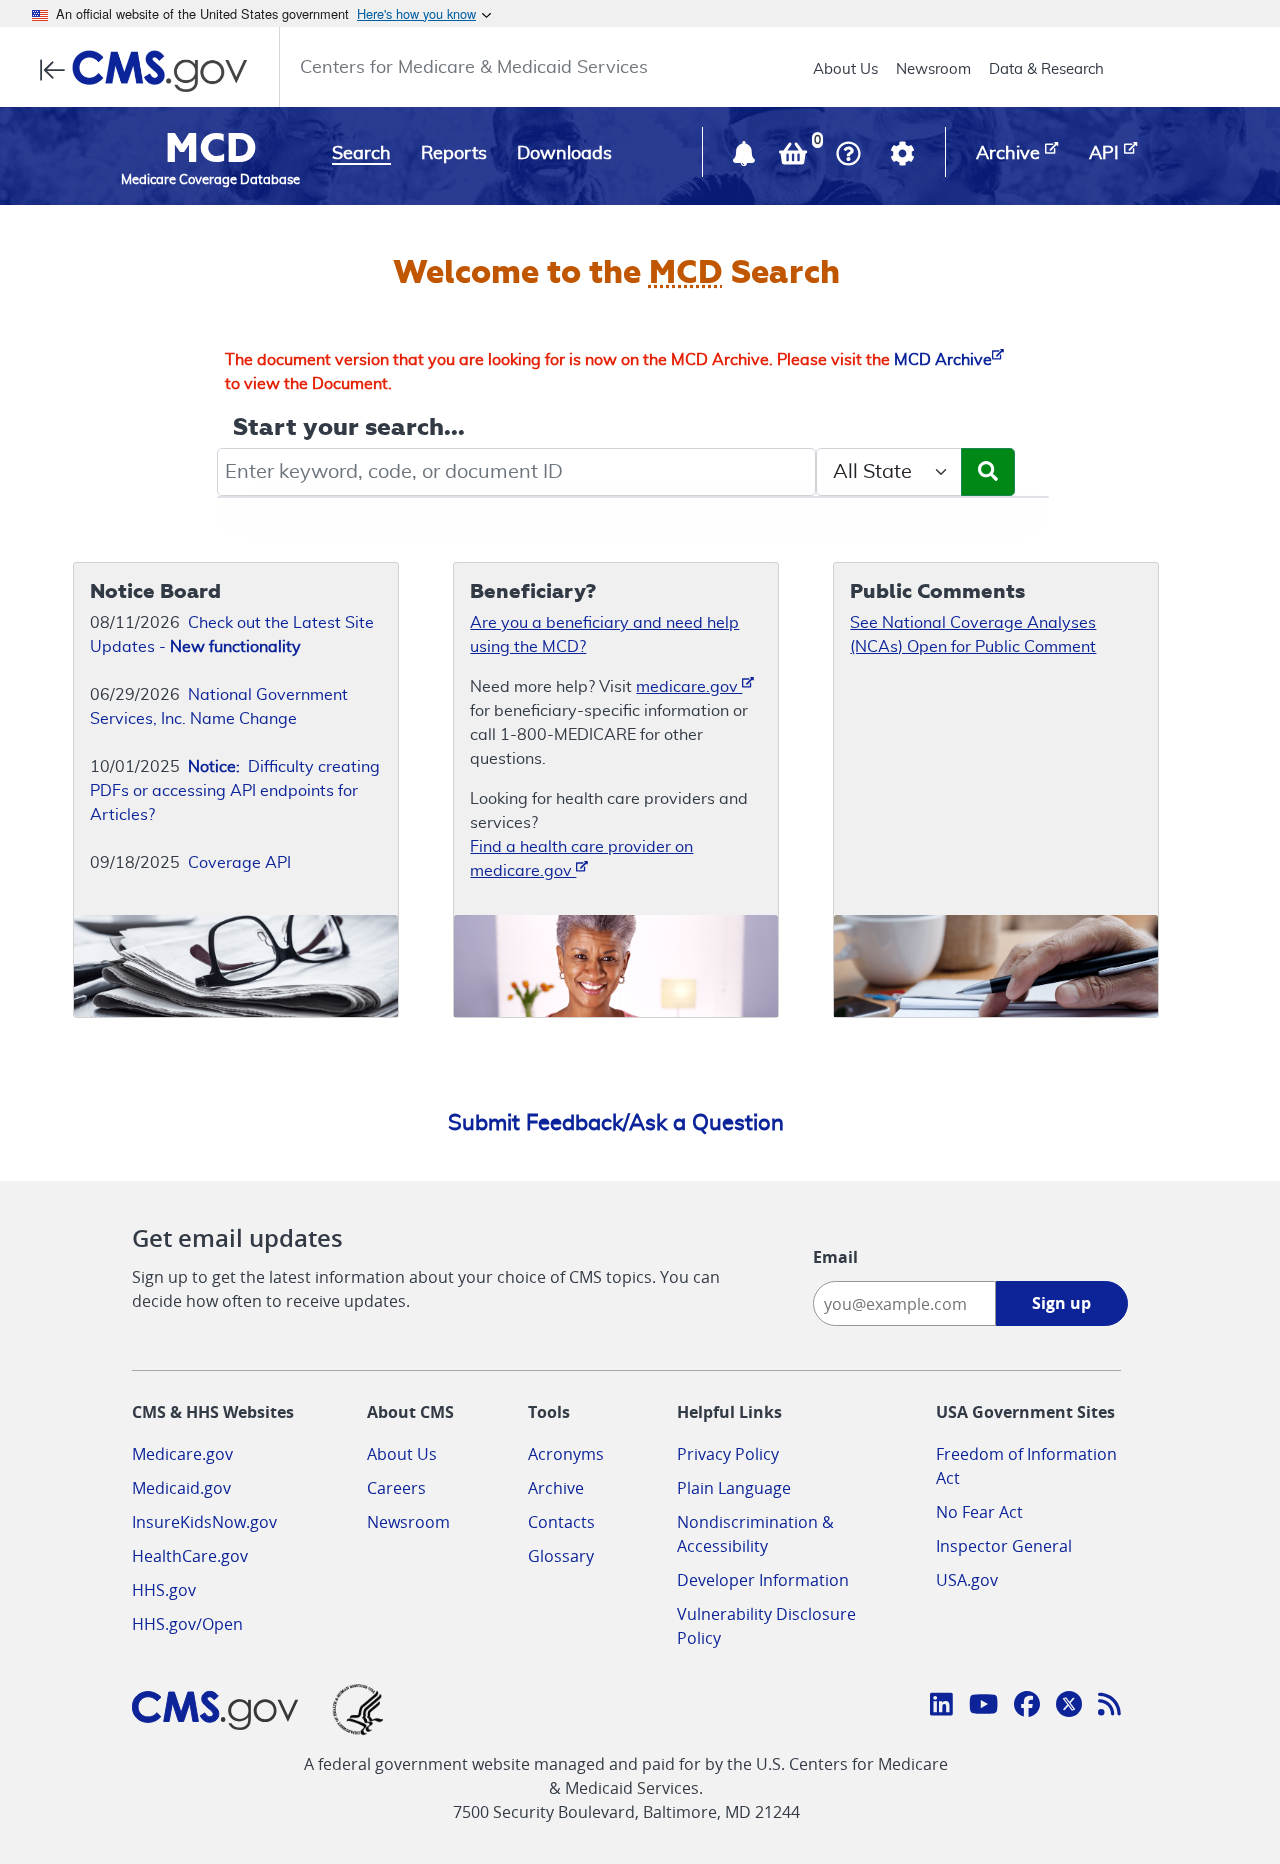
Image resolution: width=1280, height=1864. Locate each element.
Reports (454, 154)
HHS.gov (164, 1590)
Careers (396, 1488)
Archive (556, 1488)
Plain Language (734, 1488)
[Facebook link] (1027, 1707)
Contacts (561, 1522)
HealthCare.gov (190, 1556)
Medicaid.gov (181, 1488)
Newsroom (933, 69)
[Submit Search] (988, 472)
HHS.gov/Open (187, 1624)
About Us (845, 69)
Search (361, 154)
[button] (746, 158)
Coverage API (239, 863)
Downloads (564, 154)
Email (835, 1257)
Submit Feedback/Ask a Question (616, 1123)
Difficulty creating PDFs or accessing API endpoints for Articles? (235, 791)
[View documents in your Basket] (795, 158)
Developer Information (763, 1580)
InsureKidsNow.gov (204, 1522)
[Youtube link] (983, 1707)
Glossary (561, 1556)
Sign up (1061, 1303)
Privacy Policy (728, 1454)
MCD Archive (943, 360)
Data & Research (1046, 69)
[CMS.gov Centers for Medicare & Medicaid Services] (149, 71)
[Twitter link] (1069, 1707)
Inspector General (1004, 1546)
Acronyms (566, 1454)
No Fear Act (979, 1512)
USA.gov (967, 1580)
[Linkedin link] (941, 1707)
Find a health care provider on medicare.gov (581, 859)
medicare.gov (689, 687)
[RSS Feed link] (1109, 1707)
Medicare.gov (182, 1454)
